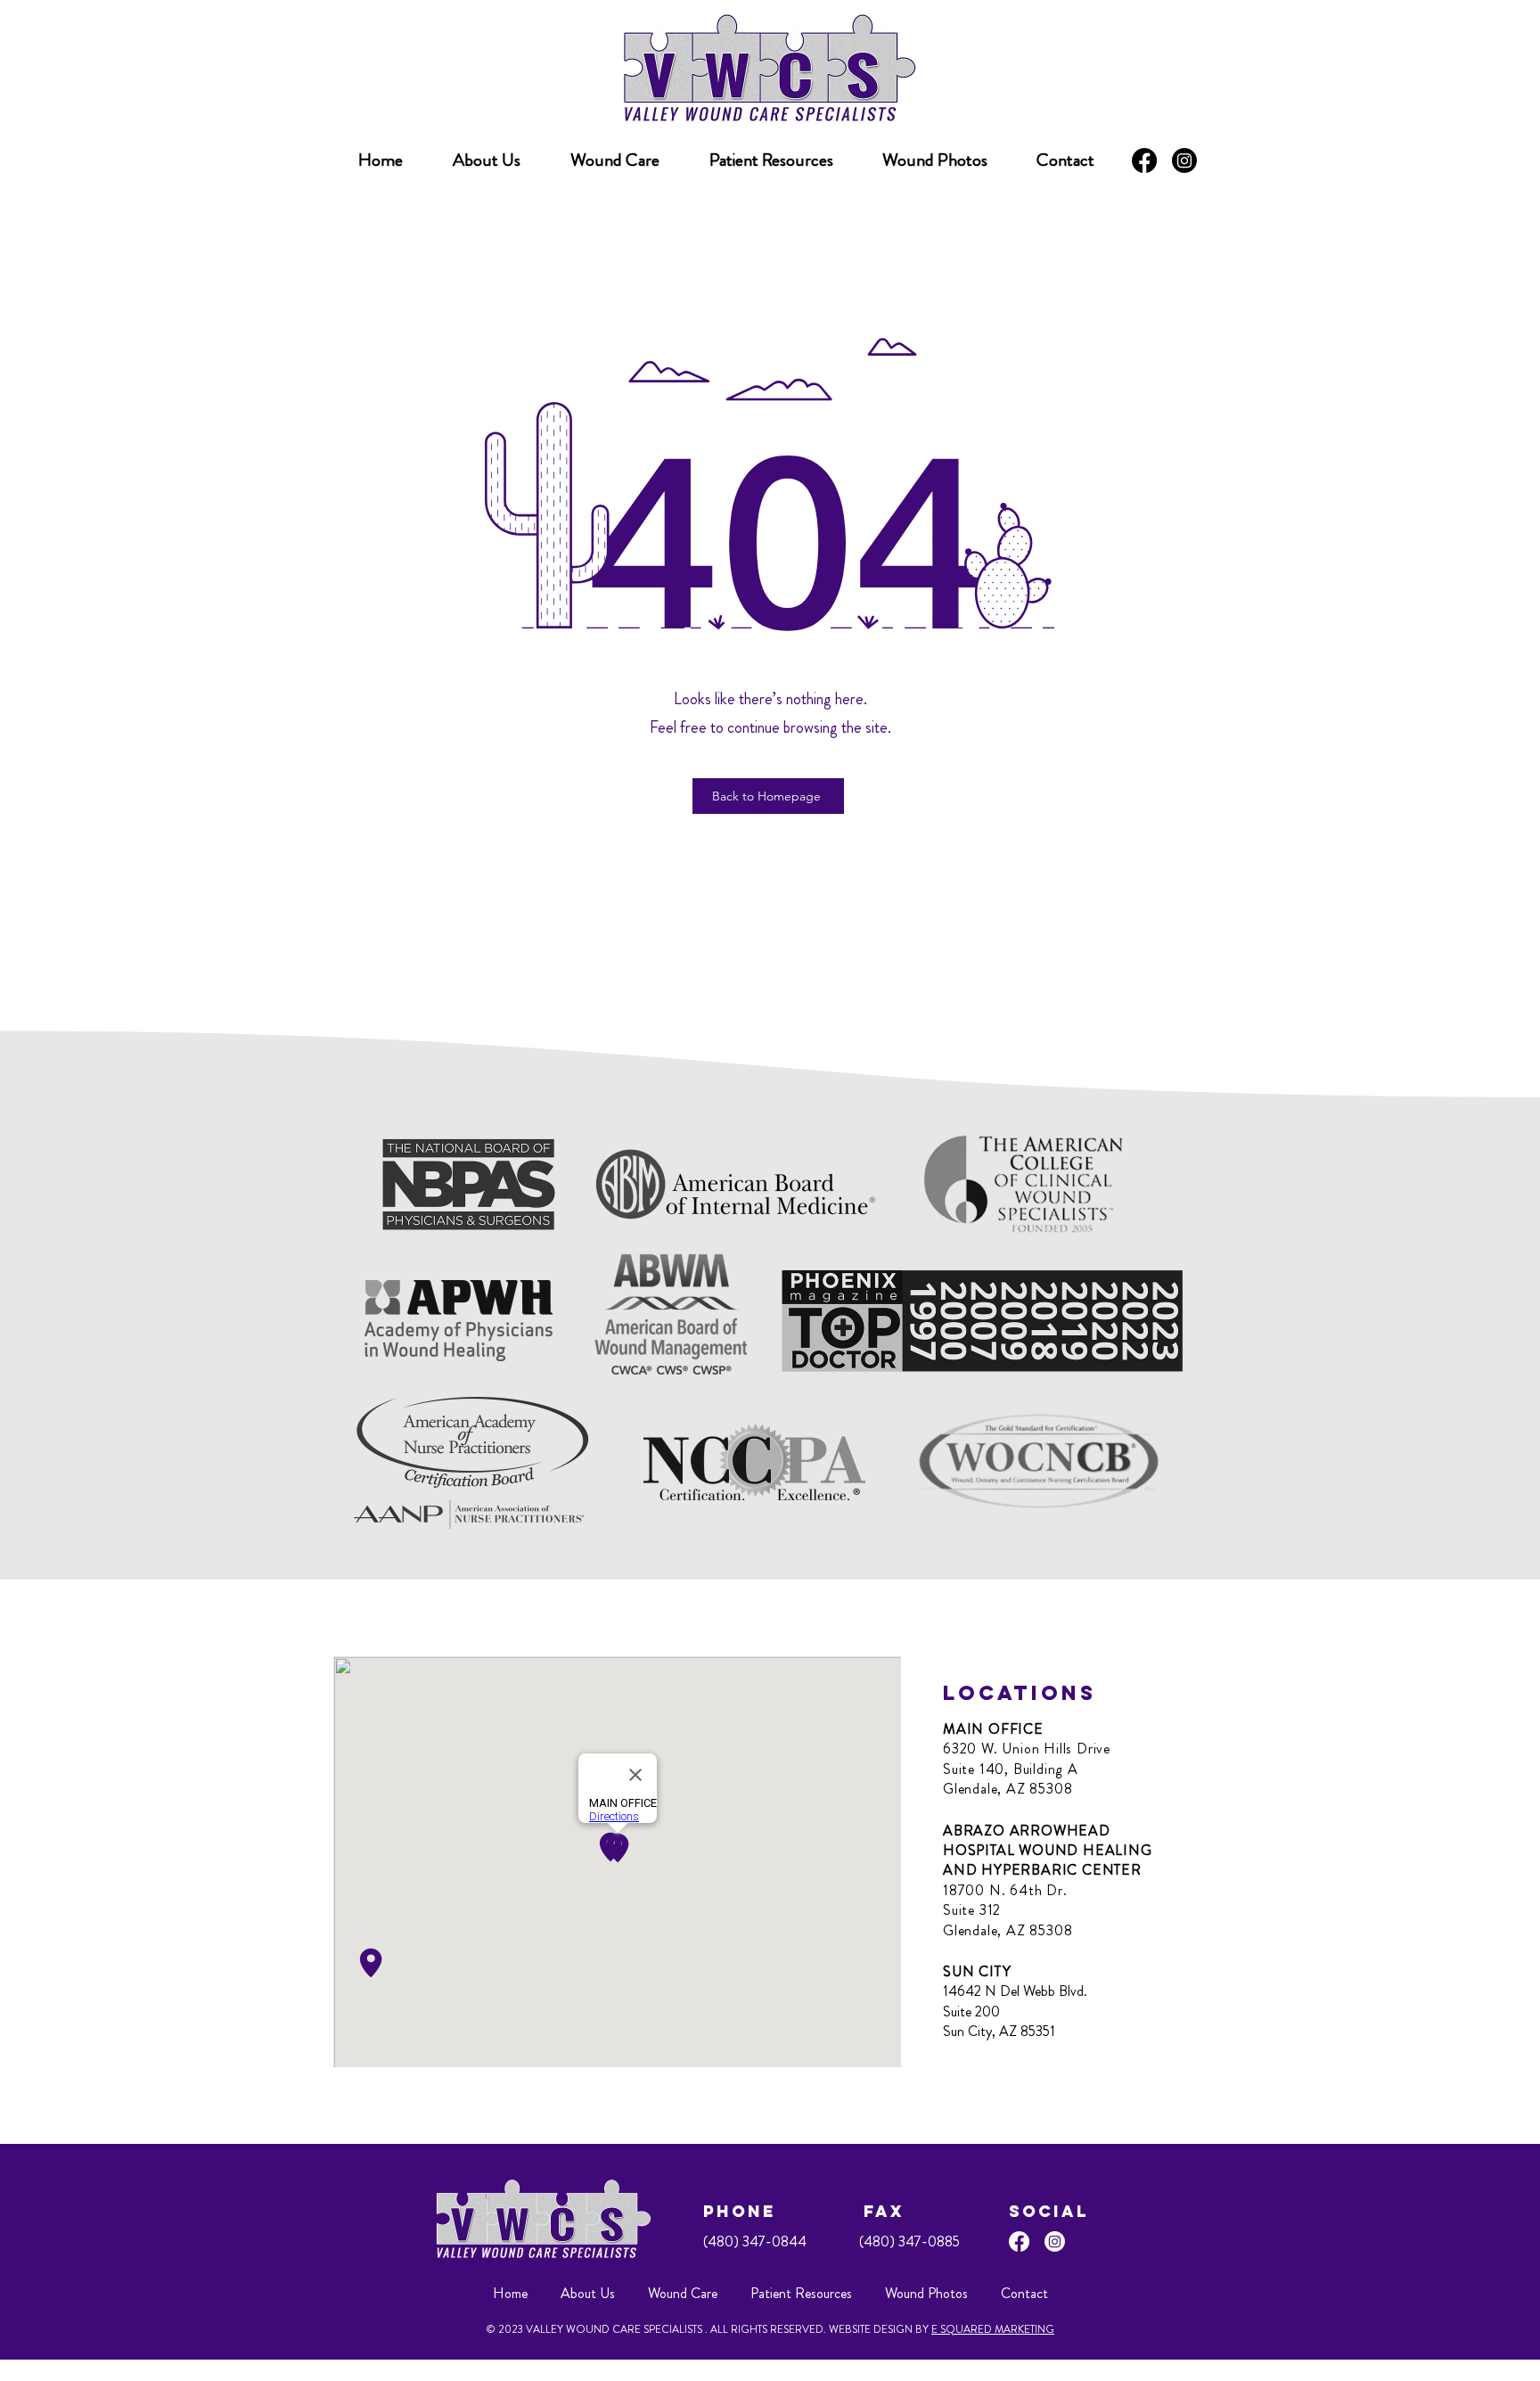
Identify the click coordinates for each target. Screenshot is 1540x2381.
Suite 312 (972, 1910)
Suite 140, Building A (1011, 1769)
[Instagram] (1184, 160)
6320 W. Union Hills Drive (1027, 1749)
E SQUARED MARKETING (993, 2329)
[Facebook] (1144, 160)
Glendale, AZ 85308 (1008, 1789)
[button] (771, 160)
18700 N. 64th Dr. (1005, 1890)
